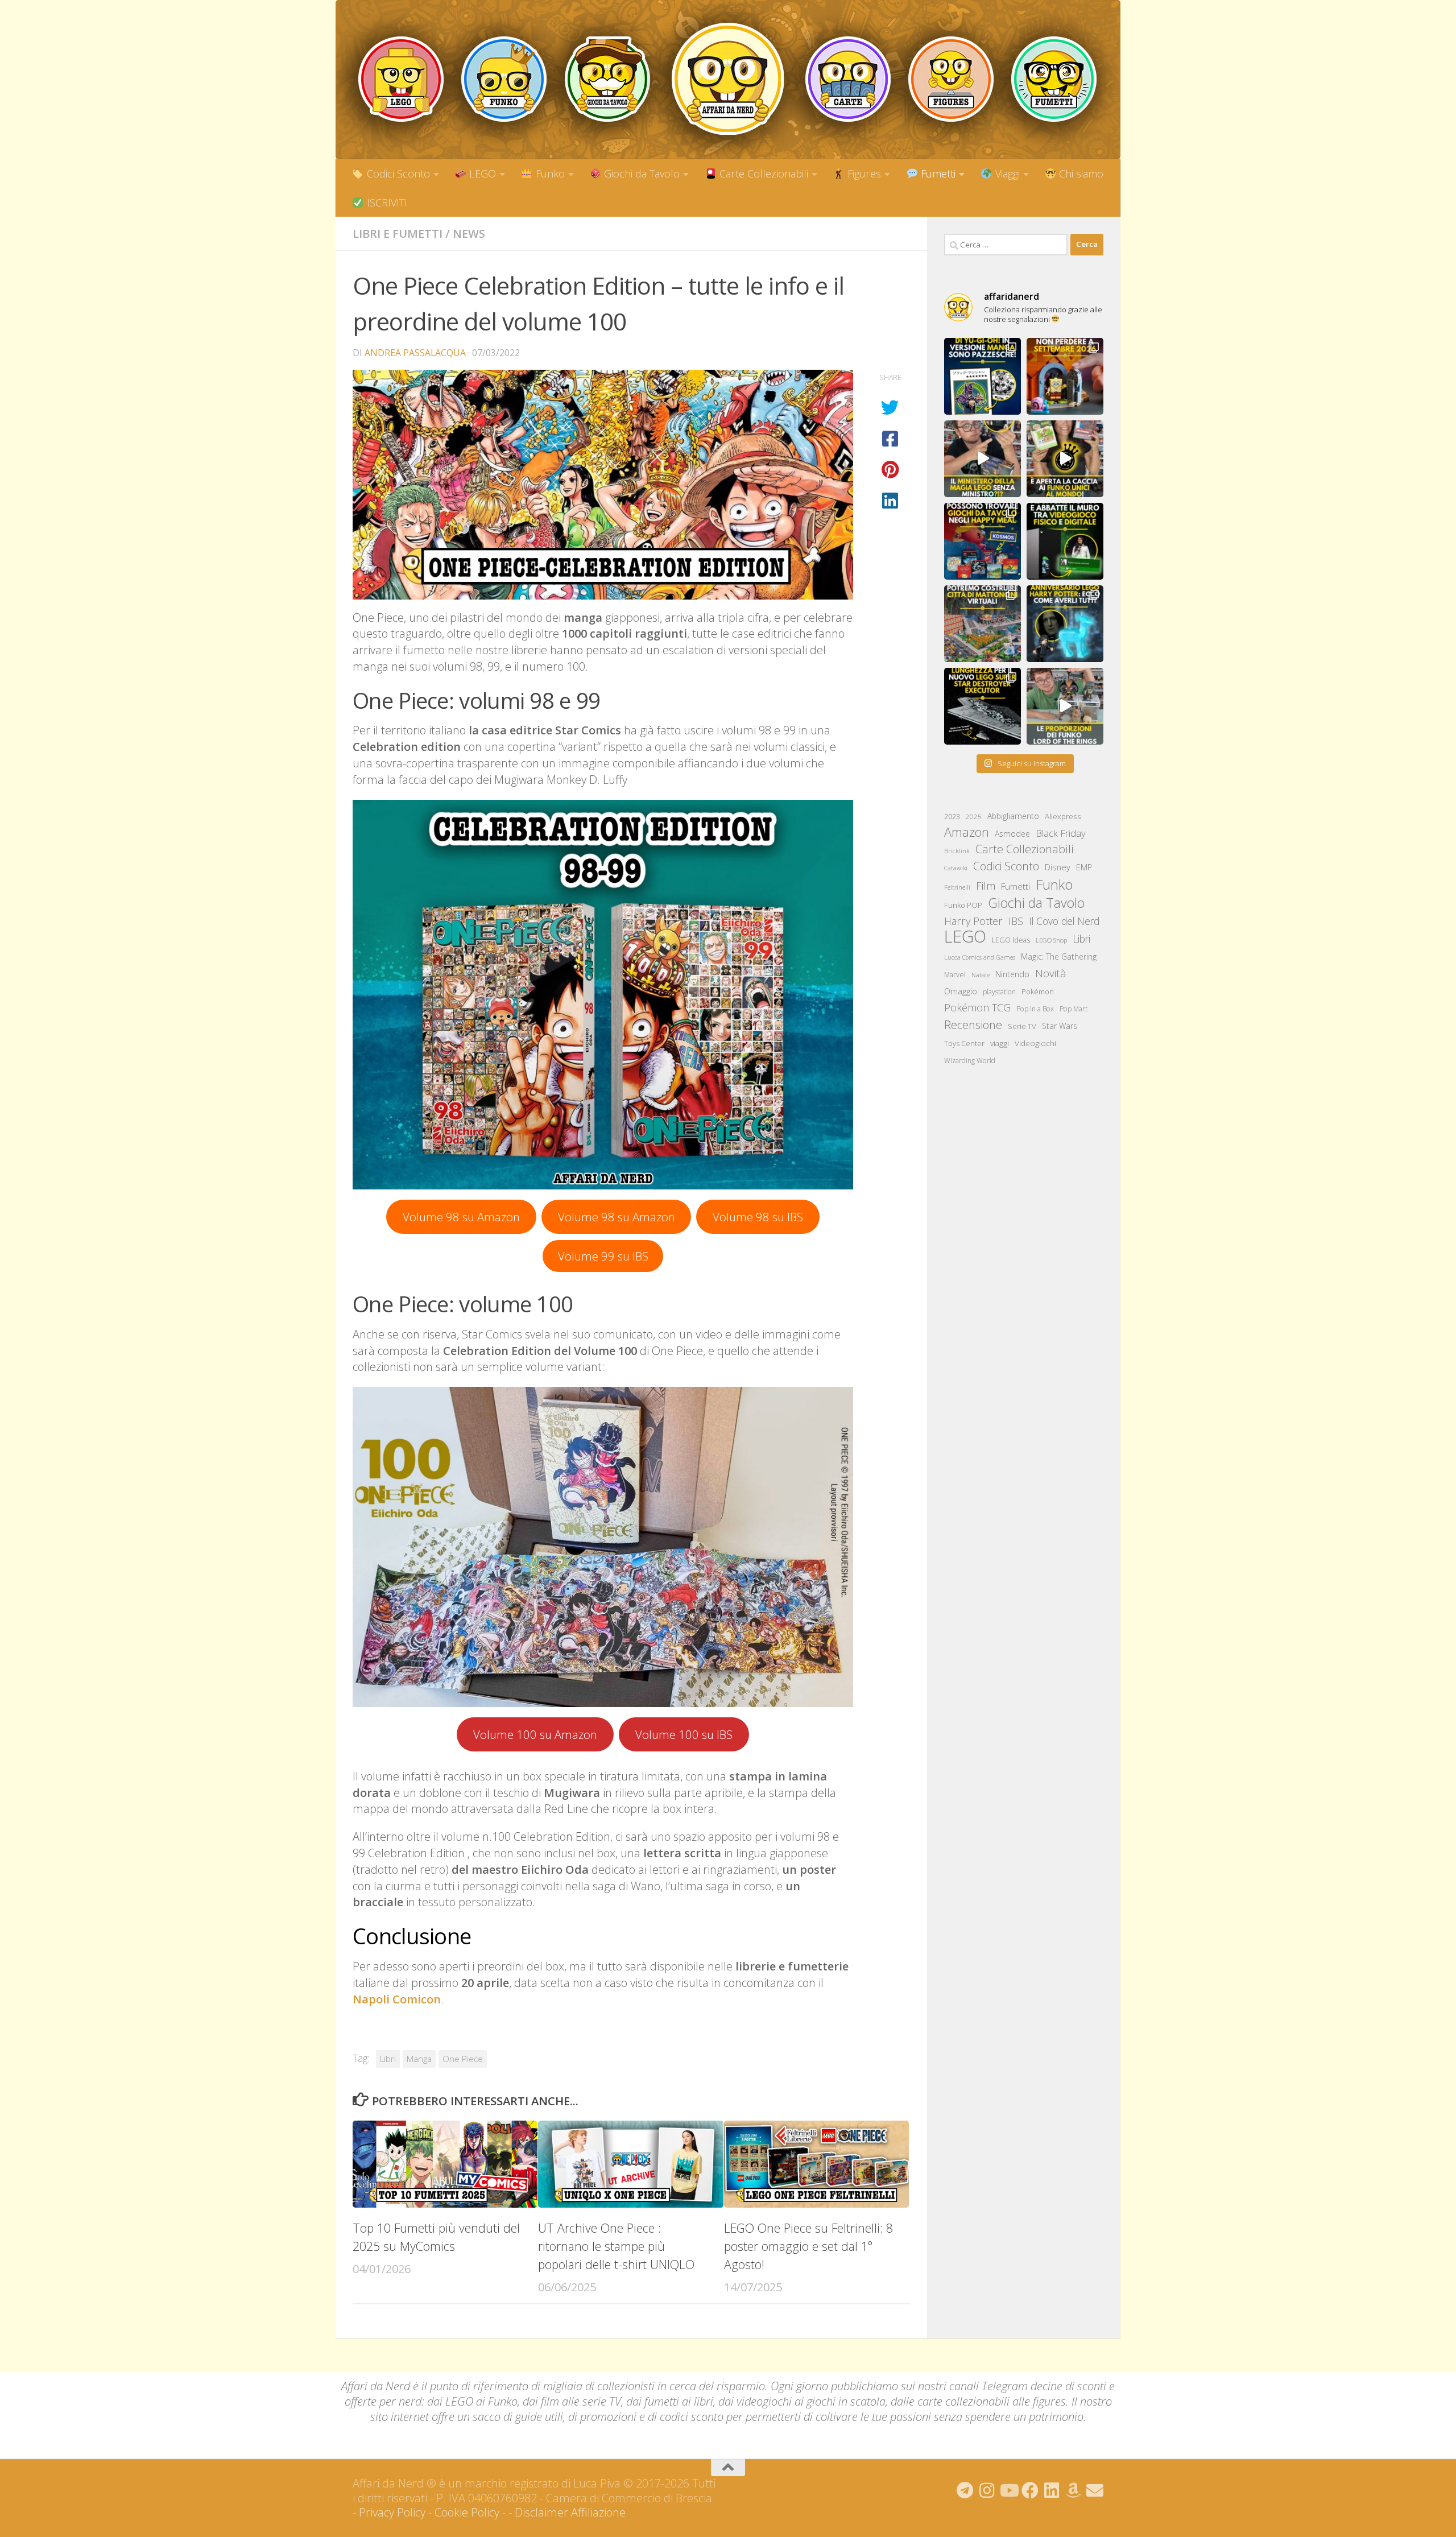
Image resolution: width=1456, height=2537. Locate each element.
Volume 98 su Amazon (461, 1217)
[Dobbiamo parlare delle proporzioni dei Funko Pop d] (1065, 706)
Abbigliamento (1013, 816)
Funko (549, 173)
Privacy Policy (392, 2512)
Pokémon (1038, 991)
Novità (1051, 973)
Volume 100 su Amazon (535, 1734)
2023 (952, 816)
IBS (1016, 921)
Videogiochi (1035, 1043)
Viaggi (1006, 173)
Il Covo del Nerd (1064, 921)
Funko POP (963, 905)
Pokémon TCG (977, 1007)
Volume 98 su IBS (758, 1217)
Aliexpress (1063, 816)
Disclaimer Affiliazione (570, 2512)
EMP (1084, 867)
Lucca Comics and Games (980, 957)
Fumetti (937, 173)
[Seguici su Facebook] (1030, 2490)
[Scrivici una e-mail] (1095, 2490)
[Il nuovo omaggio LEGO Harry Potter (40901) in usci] (983, 459)
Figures (863, 173)
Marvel (955, 975)
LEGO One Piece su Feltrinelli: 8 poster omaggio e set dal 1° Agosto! (808, 2246)
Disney (1058, 867)
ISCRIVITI (386, 203)
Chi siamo (1080, 173)
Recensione (973, 1025)
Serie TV (1022, 1026)
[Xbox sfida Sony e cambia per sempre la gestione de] (1065, 541)
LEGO (481, 173)
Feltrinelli (957, 887)
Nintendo (1012, 974)
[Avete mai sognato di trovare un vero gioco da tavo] (983, 541)
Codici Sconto (397, 173)
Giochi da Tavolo (640, 173)
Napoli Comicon (397, 1999)
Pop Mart (1074, 1009)
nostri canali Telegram (973, 2386)
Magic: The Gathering (1059, 956)
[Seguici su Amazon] (1073, 2490)
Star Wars (1060, 1026)
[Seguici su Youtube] (1008, 2490)
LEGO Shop (1051, 940)
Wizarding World (970, 1061)
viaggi (1000, 1043)
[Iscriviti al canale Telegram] (965, 2490)
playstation (999, 992)
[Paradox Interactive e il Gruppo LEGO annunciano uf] (983, 624)
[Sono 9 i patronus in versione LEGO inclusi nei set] (1065, 624)
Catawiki (956, 868)
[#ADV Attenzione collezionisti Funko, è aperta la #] (1065, 459)
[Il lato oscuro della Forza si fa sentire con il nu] (983, 706)
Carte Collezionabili (762, 173)
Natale (981, 975)
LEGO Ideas (1011, 940)
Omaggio (961, 991)
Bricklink (957, 851)
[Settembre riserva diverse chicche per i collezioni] (1065, 376)
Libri (388, 2059)
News (469, 234)
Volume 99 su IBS (603, 1256)
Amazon (967, 832)
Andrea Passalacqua (415, 353)
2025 (974, 817)
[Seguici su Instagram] (987, 2490)
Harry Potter (973, 921)
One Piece (463, 2059)
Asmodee (1012, 834)
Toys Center (964, 1043)
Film (986, 885)
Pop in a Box (1035, 1009)
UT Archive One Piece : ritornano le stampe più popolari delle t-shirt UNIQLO (616, 2246)
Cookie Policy (467, 2512)
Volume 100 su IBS (684, 1734)
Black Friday (1061, 833)
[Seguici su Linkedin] (1052, 2490)
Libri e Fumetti (398, 234)
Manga (419, 2059)
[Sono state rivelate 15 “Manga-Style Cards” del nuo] (983, 376)
